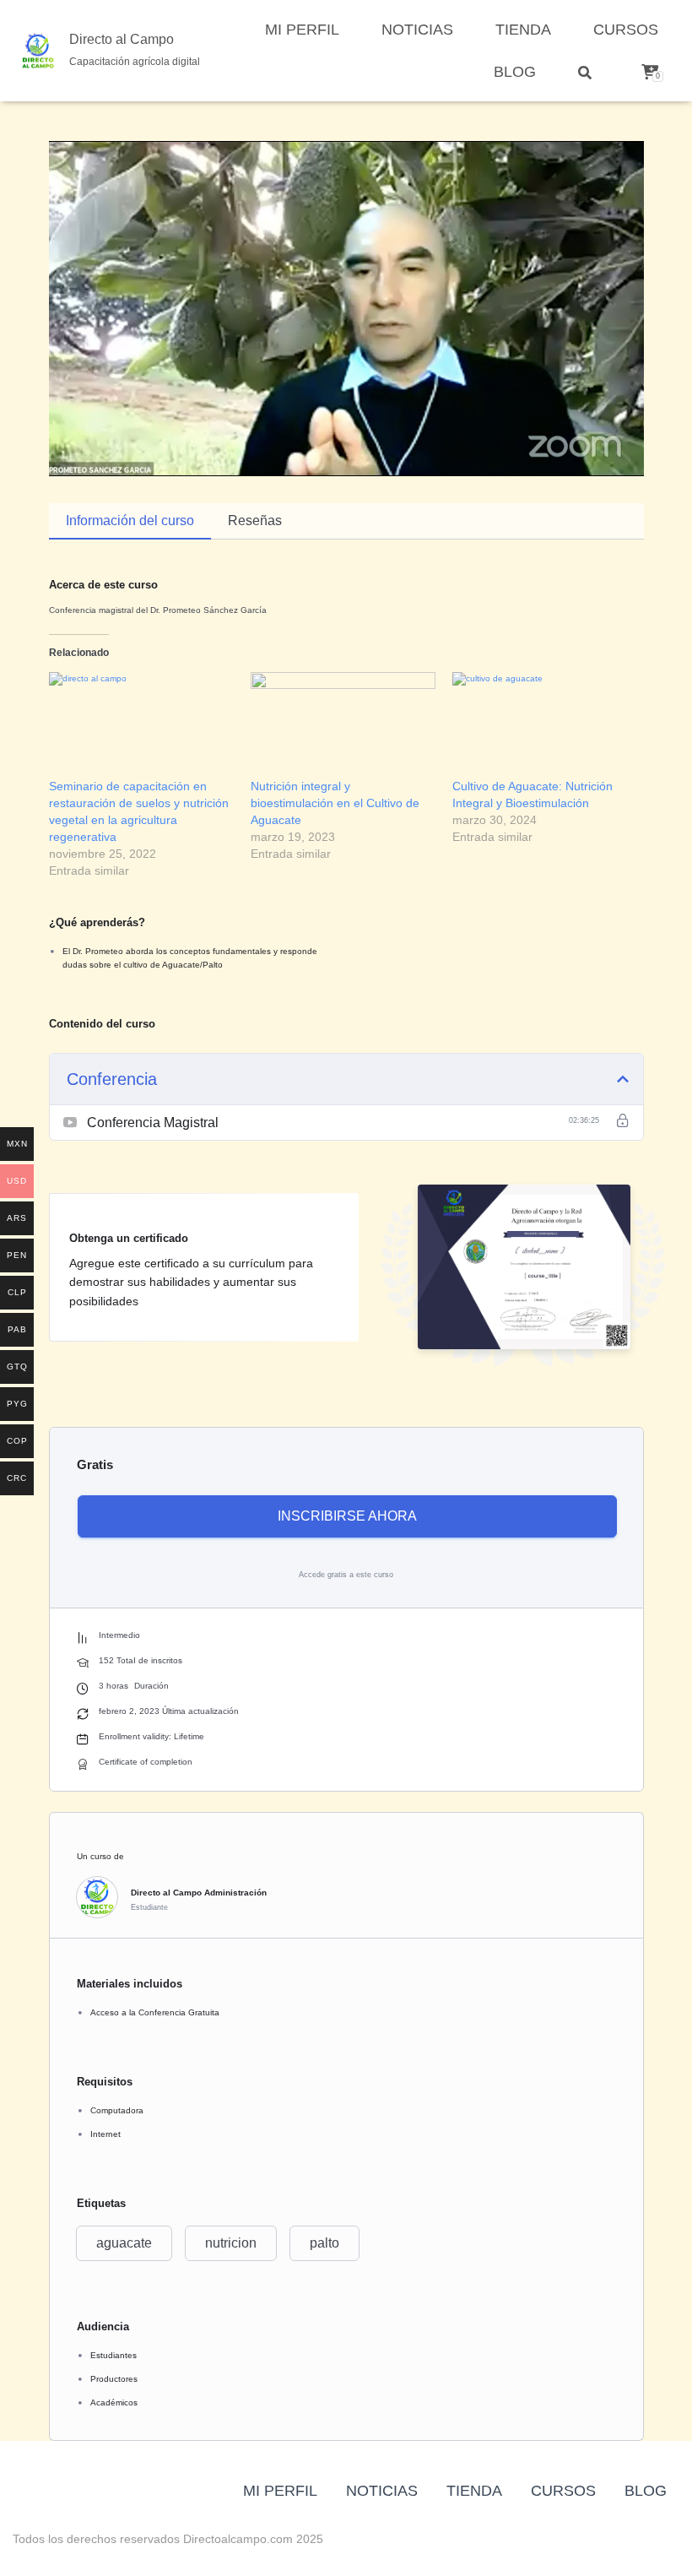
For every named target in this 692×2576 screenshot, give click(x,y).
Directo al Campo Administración (199, 1893)
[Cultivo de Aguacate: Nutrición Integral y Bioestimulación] (545, 725)
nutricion (231, 2243)
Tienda (523, 30)
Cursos (626, 30)
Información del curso (130, 521)
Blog (515, 72)
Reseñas (255, 521)
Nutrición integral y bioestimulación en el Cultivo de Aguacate (335, 803)
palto (324, 2243)
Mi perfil (302, 30)
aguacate (124, 2243)
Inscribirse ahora (347, 1516)
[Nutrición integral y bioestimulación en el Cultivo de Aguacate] (343, 725)
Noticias (417, 30)
